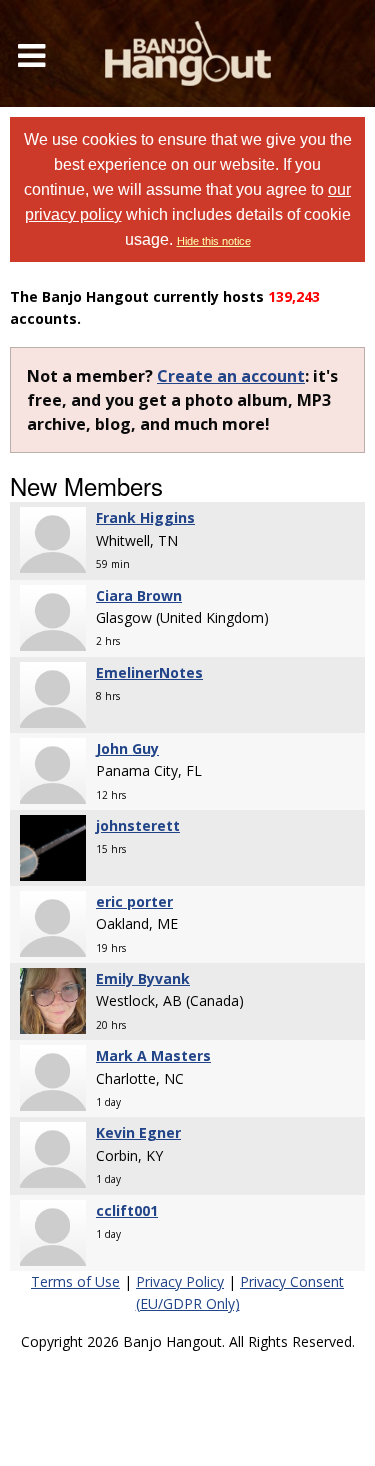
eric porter (134, 901)
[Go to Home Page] (188, 53)
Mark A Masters (153, 1055)
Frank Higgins (145, 517)
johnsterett (138, 825)
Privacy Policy (180, 1281)
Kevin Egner (138, 1132)
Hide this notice (214, 241)
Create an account (231, 376)
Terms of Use (75, 1281)
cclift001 (127, 1210)
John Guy (127, 748)
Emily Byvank (143, 978)
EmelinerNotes (149, 672)
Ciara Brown (139, 595)
